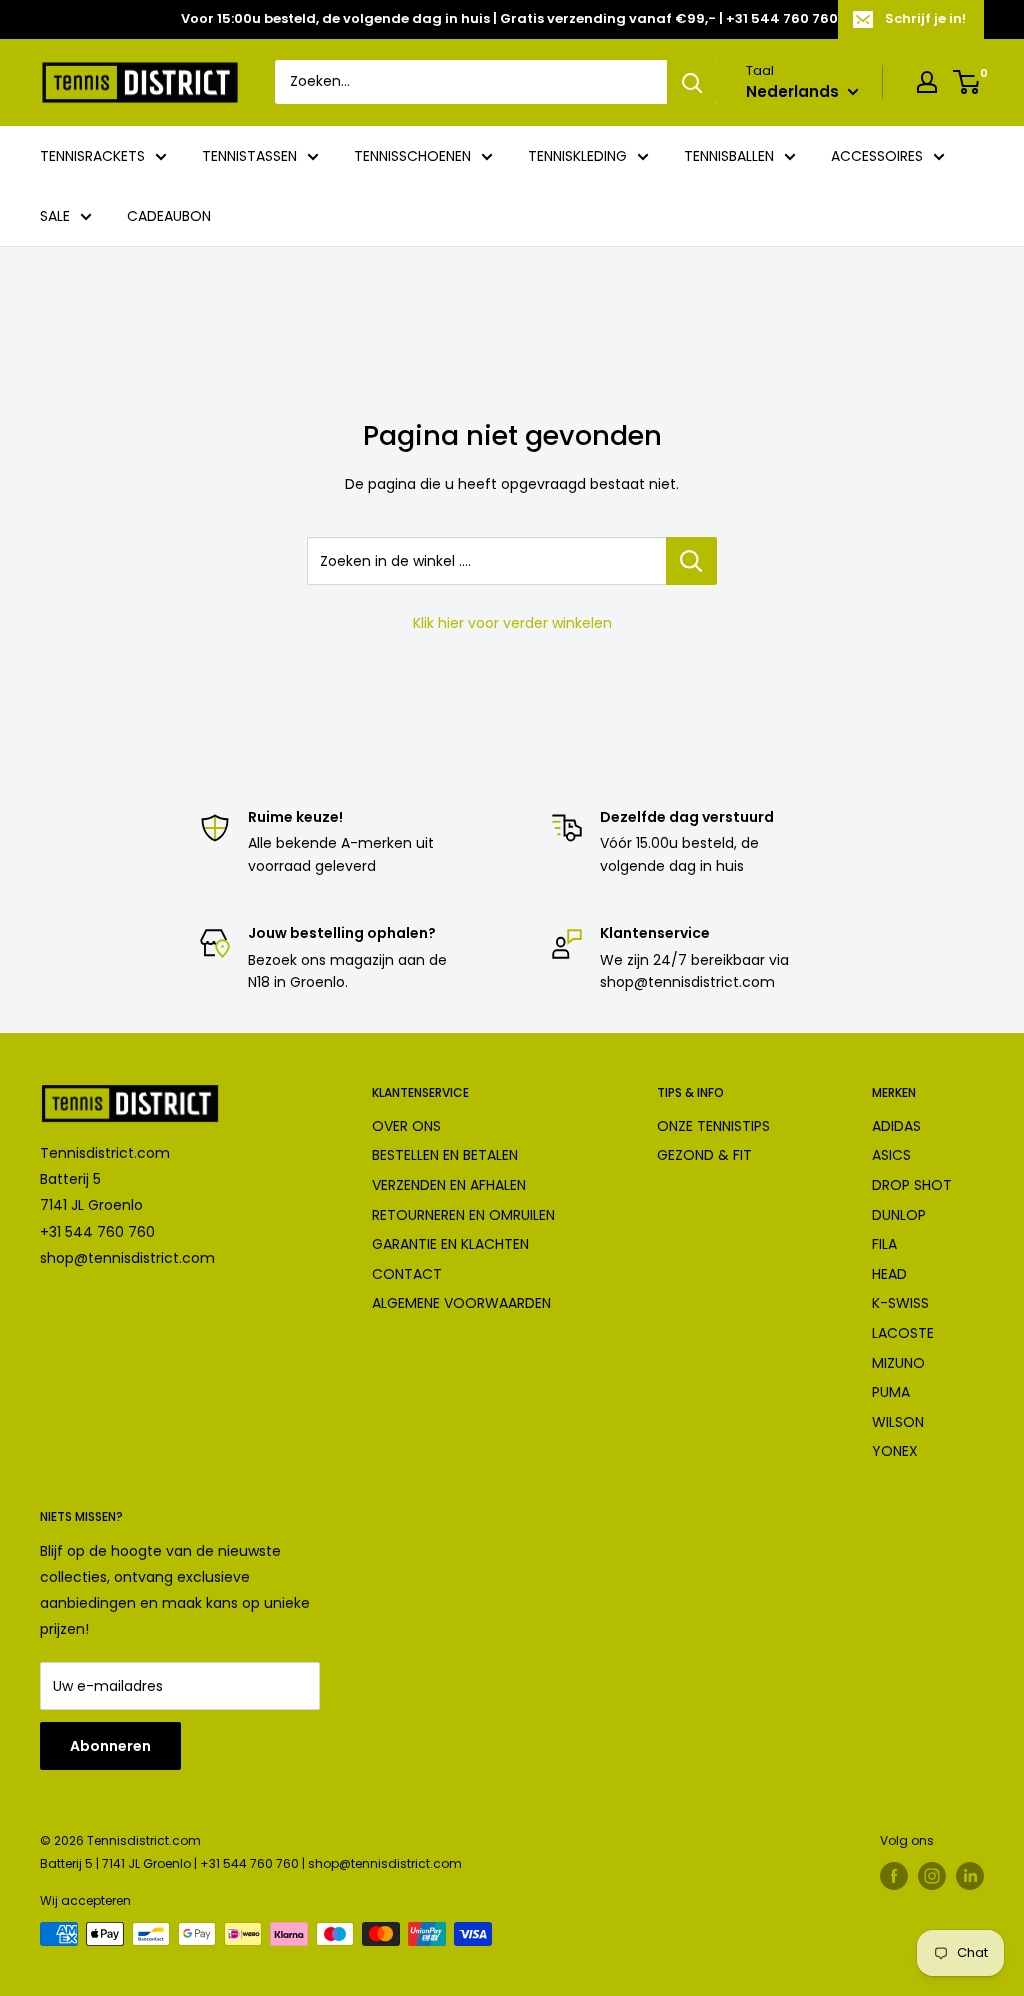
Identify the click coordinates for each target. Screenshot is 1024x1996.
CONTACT (407, 1274)
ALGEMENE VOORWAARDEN (461, 1303)
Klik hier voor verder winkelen (512, 623)
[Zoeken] (692, 82)
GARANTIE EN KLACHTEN (450, 1244)
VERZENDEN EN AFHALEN (449, 1185)
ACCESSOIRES (877, 156)
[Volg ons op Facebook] (894, 1876)
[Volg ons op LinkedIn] (970, 1876)
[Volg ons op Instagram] (932, 1876)
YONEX (895, 1451)
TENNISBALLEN (729, 156)
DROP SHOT (912, 1185)
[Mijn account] (927, 82)
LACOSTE (903, 1333)
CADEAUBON (169, 216)
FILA (884, 1244)
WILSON (898, 1422)
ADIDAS (896, 1126)
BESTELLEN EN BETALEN (445, 1155)
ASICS (891, 1155)
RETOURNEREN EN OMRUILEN (463, 1215)
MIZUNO (898, 1363)
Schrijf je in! (925, 18)
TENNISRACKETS (92, 156)
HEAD (889, 1274)
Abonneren (110, 1746)
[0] (967, 82)
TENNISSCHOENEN (412, 156)
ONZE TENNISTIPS (713, 1126)
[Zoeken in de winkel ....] (691, 561)
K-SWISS (900, 1303)
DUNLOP (899, 1215)
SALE (55, 216)
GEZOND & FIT (704, 1155)
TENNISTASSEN (249, 156)
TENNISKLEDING (577, 156)
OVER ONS (406, 1126)
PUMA (891, 1392)
